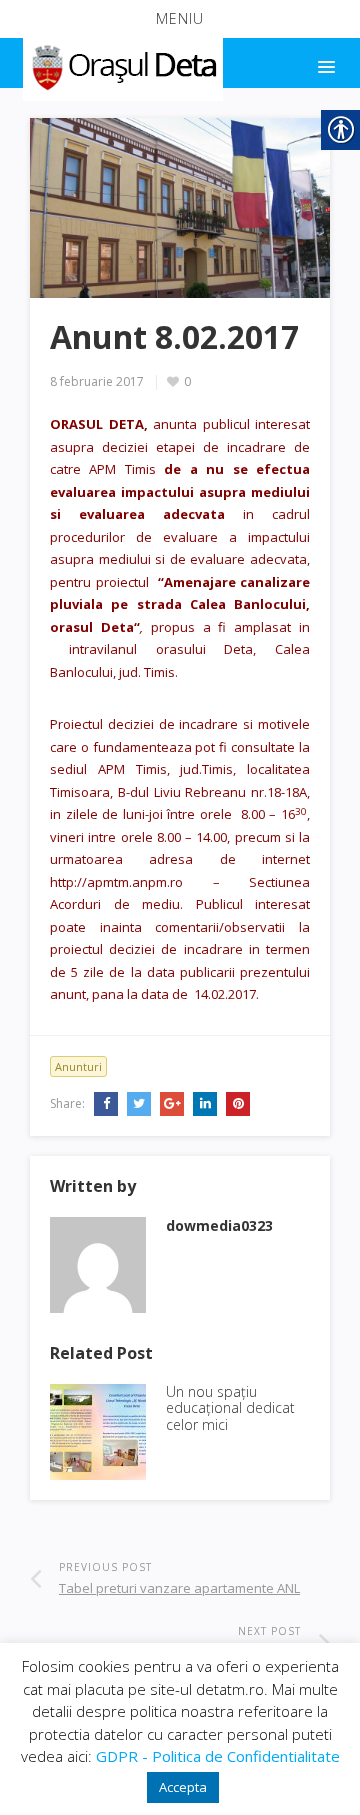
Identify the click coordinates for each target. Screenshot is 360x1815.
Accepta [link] (183, 1787)
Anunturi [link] (78, 1066)
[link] (121, 64)
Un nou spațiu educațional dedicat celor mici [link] (230, 1408)
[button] (180, 19)
